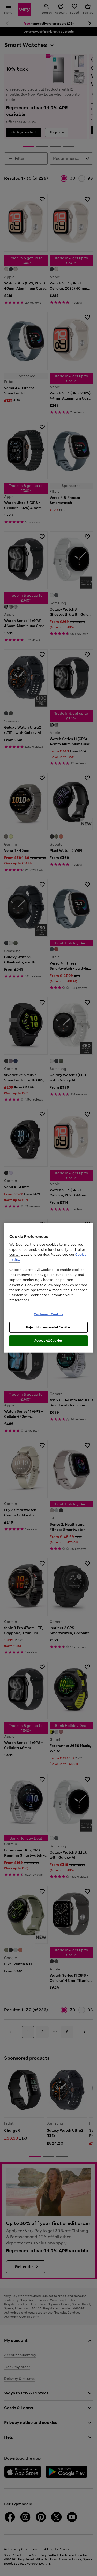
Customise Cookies (48, 1314)
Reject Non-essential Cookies (48, 1327)
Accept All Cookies (48, 1340)
